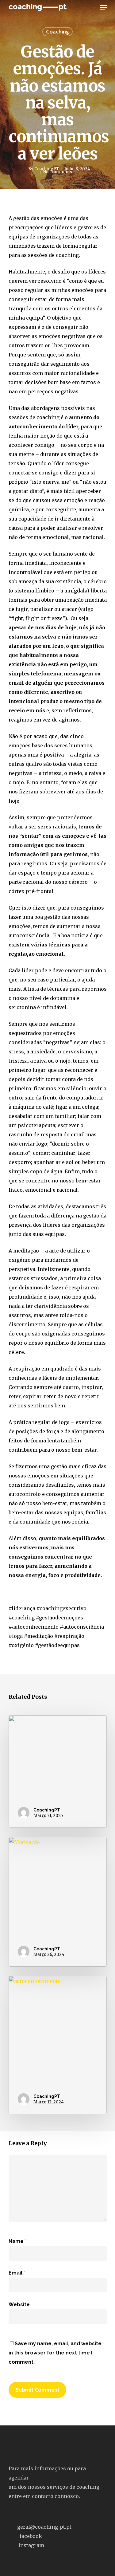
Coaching (57, 32)
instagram (31, 2545)
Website (19, 2305)
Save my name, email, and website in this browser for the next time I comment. (55, 2353)
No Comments (58, 172)
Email (17, 2273)
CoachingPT (47, 169)
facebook (31, 2536)
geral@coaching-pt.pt (44, 2527)
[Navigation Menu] (103, 7)
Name (17, 2241)
